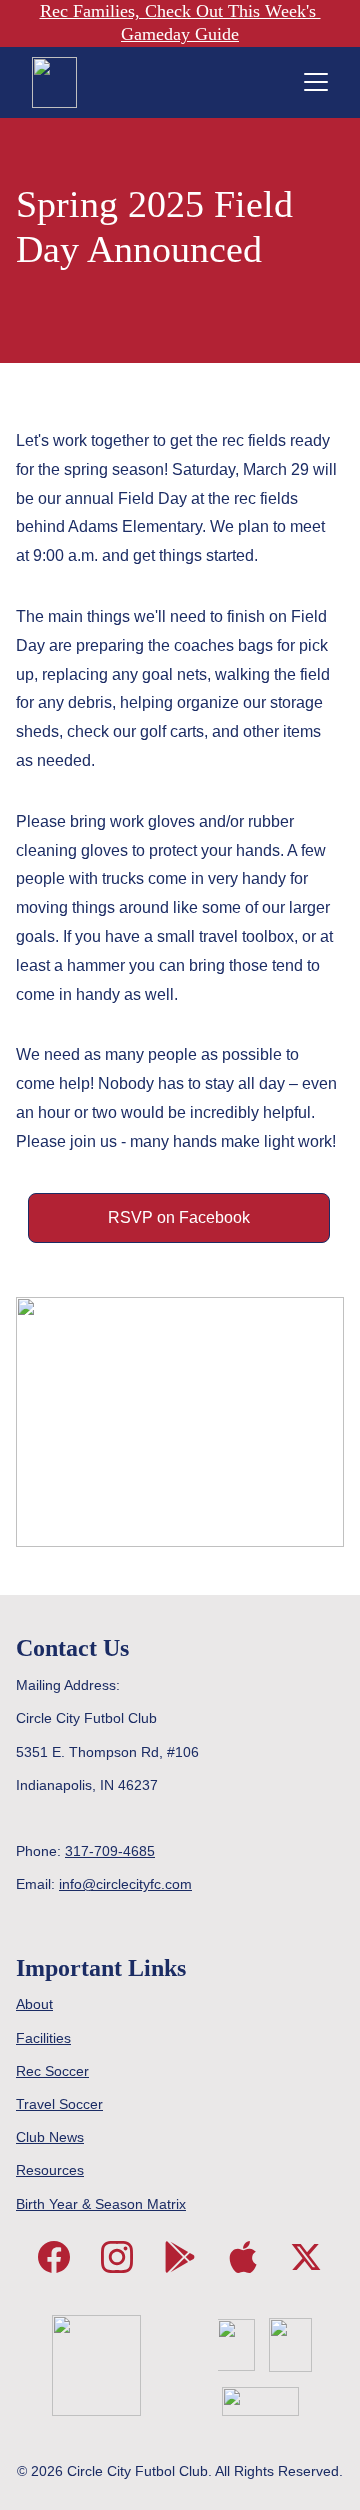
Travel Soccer (59, 2104)
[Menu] (316, 82)
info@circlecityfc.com (125, 1884)
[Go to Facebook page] (54, 2257)
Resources (50, 2170)
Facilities (43, 2038)
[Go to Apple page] (243, 2257)
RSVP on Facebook (179, 1217)
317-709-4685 (110, 1851)
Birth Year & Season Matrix (101, 2204)
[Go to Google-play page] (180, 2257)
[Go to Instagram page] (117, 2257)
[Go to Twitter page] (306, 2257)
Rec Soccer (52, 2071)
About (34, 2004)
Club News (50, 2137)
